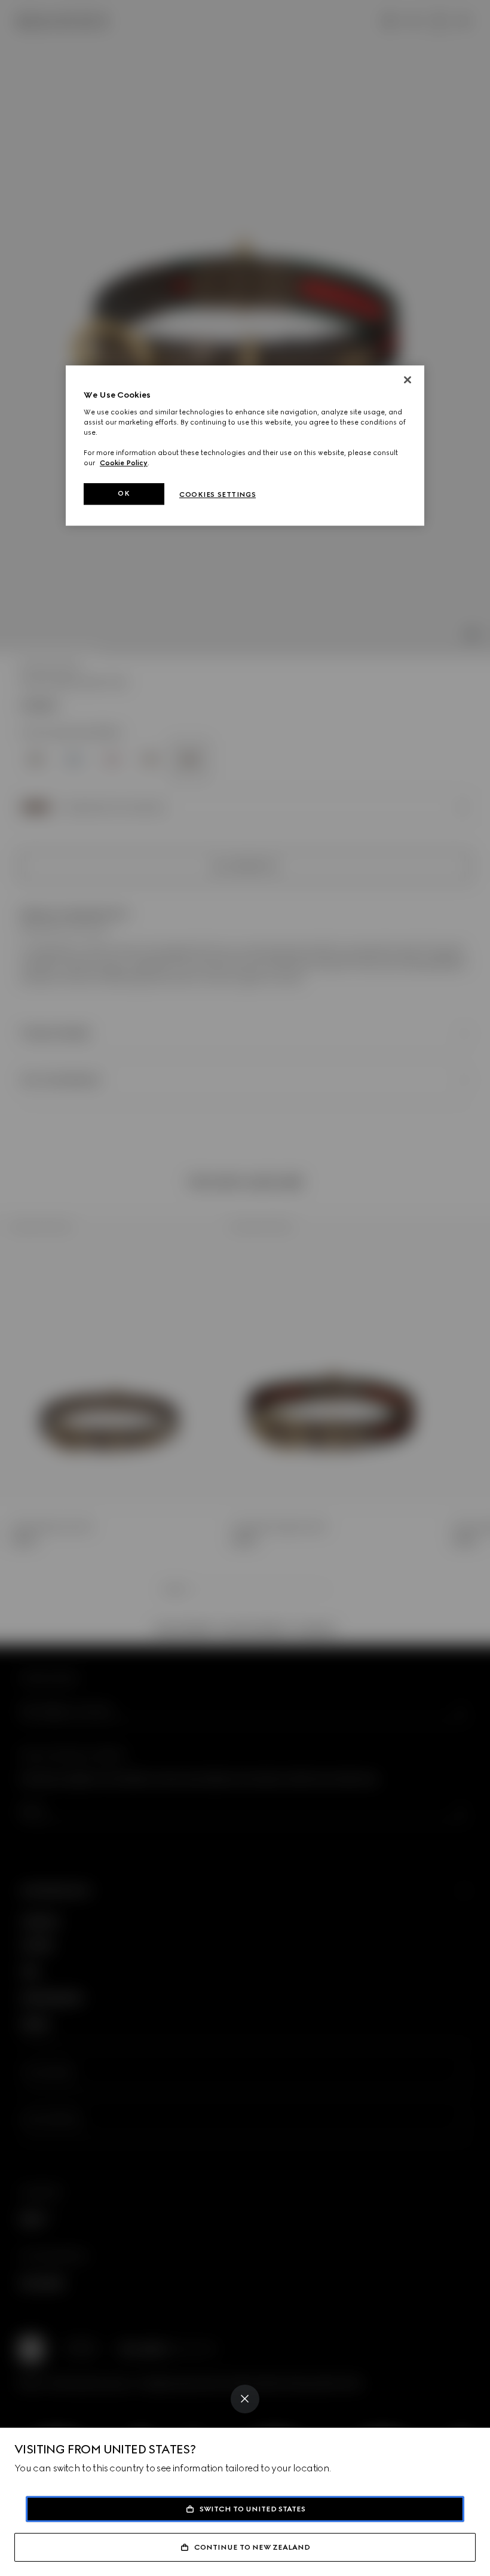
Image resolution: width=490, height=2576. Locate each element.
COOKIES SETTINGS (218, 495)
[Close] (245, 2399)
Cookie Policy (124, 463)
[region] (245, 445)
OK (124, 493)
